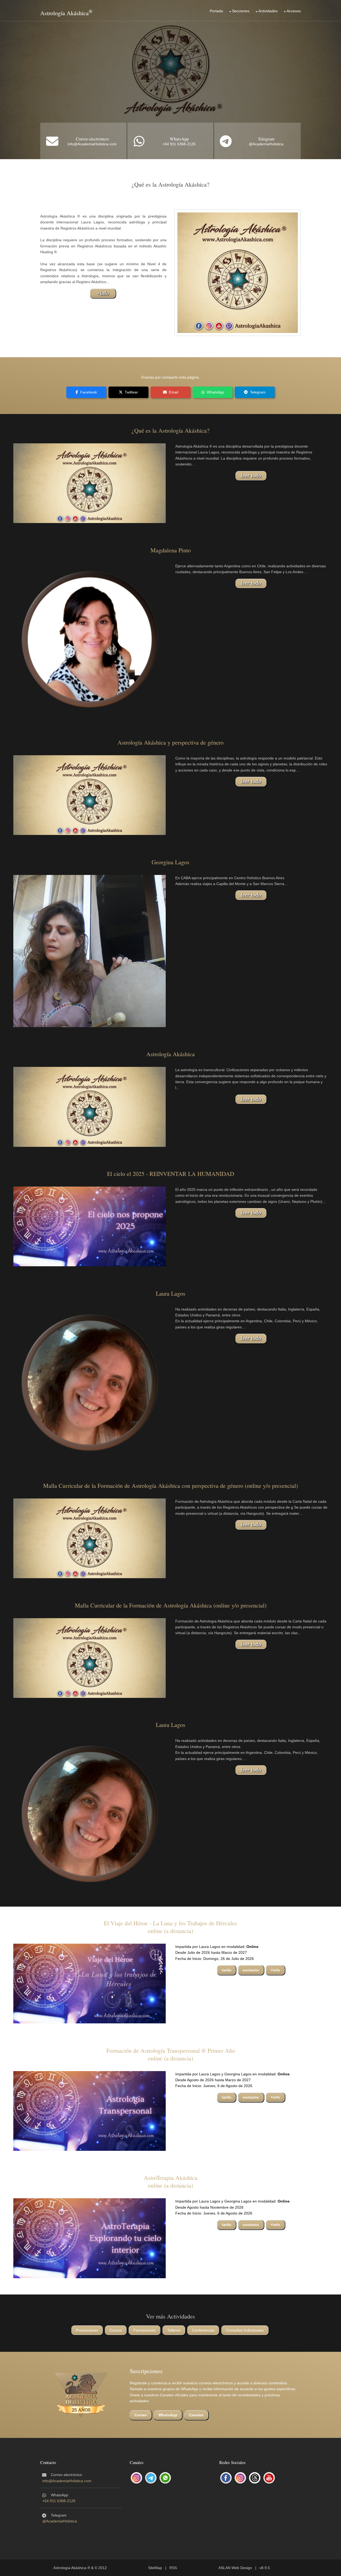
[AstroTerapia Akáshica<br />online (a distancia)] (90, 2238)
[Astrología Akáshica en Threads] (255, 2478)
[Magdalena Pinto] (90, 639)
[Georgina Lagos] (90, 951)
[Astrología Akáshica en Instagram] (240, 2478)
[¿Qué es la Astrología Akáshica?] (90, 483)
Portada (216, 11)
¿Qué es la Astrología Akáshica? (170, 430)
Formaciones (145, 2330)
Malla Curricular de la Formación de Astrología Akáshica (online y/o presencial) (171, 1605)
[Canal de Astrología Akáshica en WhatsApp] (165, 2478)
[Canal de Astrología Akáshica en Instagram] (136, 2478)
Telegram (266, 139)
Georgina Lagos (170, 862)
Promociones (87, 2330)
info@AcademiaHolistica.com (92, 144)
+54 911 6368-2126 (179, 144)
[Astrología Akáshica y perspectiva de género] (90, 795)
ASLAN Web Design (235, 2568)
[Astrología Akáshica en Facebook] (226, 2478)
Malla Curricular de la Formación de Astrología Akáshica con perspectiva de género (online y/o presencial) (170, 1486)
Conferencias (203, 2330)
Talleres (174, 2330)
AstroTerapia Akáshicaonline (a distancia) (171, 2181)
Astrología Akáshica (64, 13)
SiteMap (155, 2568)
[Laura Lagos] (90, 1382)
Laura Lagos (171, 1293)
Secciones (241, 11)
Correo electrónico (92, 139)
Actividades (268, 11)
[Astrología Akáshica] (90, 1107)
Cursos (116, 2330)
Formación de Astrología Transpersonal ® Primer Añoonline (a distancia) (171, 2054)
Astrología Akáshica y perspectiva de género (170, 742)
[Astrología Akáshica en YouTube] (269, 2478)
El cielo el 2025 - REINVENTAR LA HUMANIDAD (171, 1174)
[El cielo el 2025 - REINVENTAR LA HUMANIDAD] (90, 1226)
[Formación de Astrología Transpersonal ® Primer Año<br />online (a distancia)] (90, 2111)
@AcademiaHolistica (266, 144)
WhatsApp (179, 139)
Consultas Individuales (245, 2330)
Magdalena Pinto (171, 550)
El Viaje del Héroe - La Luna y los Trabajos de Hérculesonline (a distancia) (170, 1927)
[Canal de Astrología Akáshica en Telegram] (151, 2478)
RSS (173, 2568)
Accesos (294, 11)
